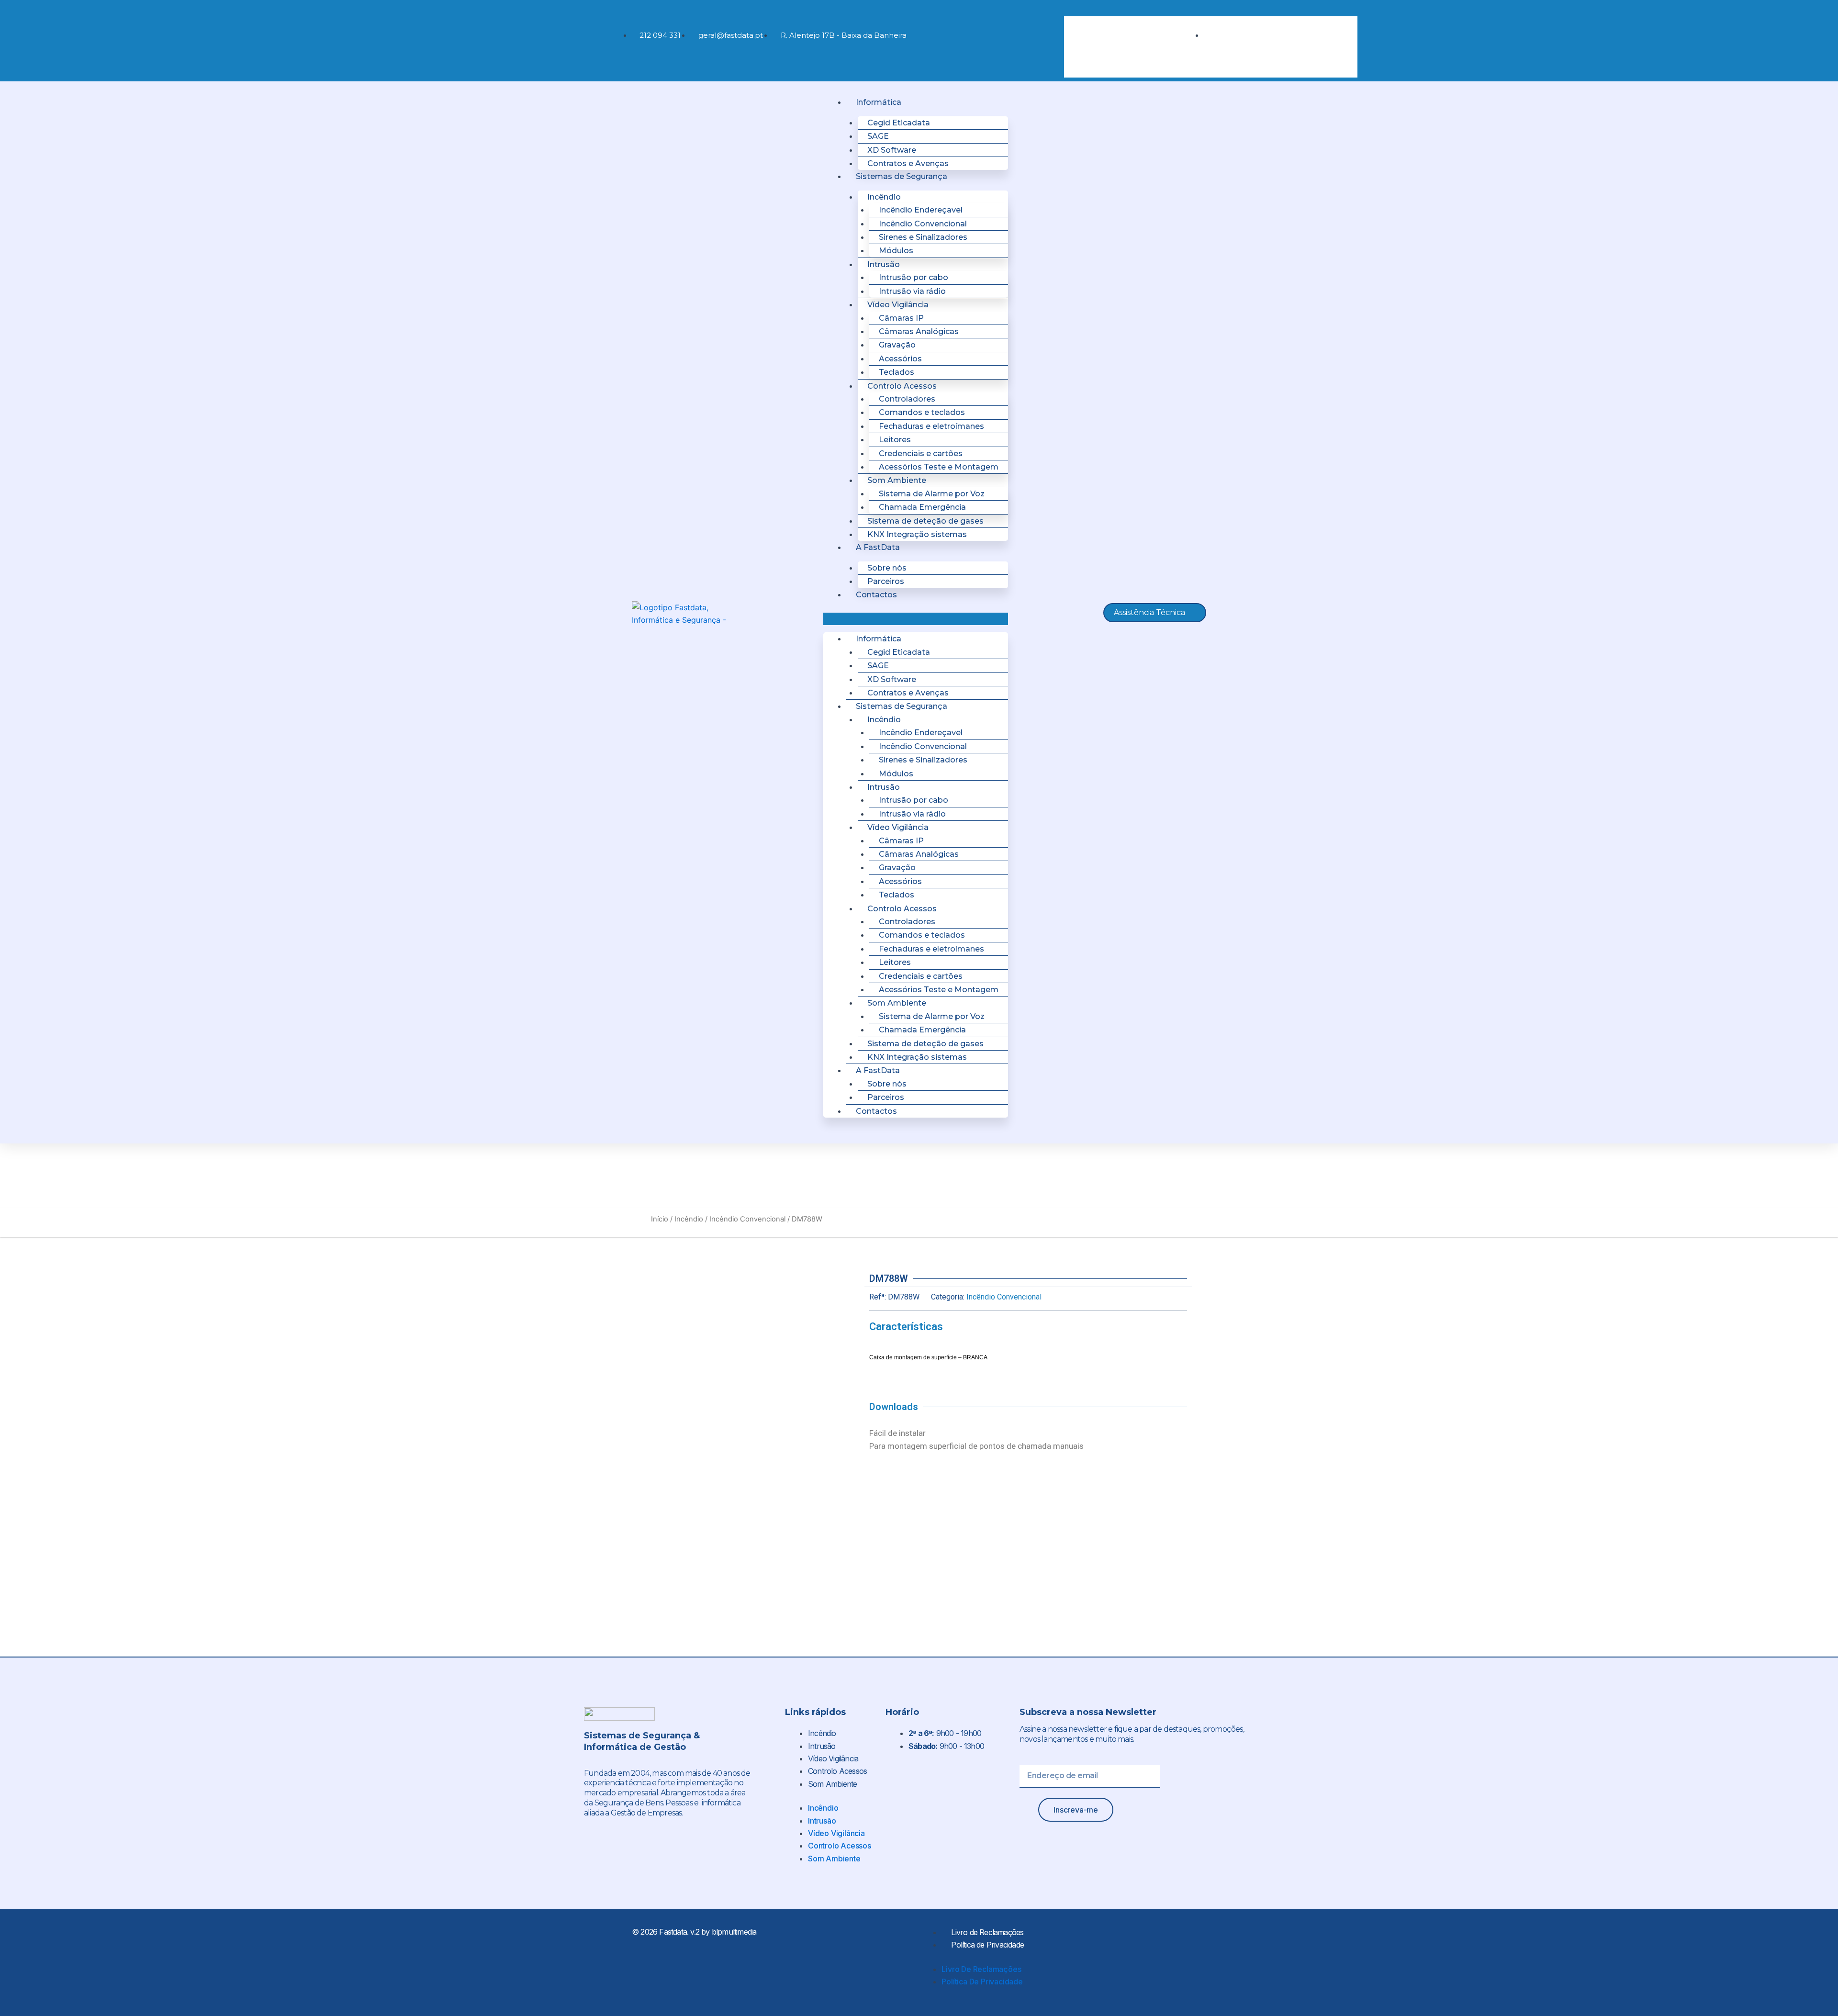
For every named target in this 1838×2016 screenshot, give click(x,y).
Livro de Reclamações (987, 1932)
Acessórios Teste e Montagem (939, 467)
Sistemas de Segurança (902, 176)
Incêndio (689, 1219)
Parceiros (886, 581)
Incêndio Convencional (747, 1219)
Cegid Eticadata (899, 123)
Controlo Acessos (837, 1771)
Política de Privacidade (987, 1945)
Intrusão (822, 1746)
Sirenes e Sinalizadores (923, 237)
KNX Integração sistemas (917, 534)
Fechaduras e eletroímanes (931, 426)
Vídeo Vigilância (833, 1758)
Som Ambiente (832, 1784)
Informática (879, 102)
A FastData (878, 547)
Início (660, 1219)
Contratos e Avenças (908, 163)
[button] (1129, 10)
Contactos (876, 595)
